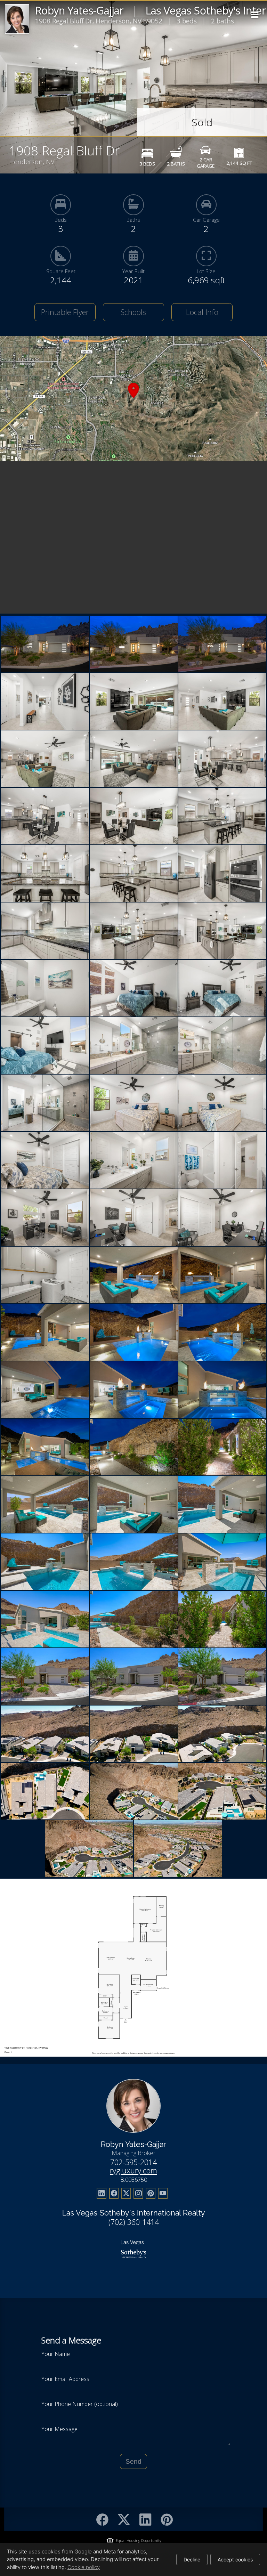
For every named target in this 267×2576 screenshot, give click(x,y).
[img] (255, 15)
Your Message (59, 2429)
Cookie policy (84, 2567)
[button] (133, 399)
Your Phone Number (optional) (80, 2404)
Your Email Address (65, 2379)
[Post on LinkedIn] (145, 2520)
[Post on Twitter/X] (124, 2520)
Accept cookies (235, 2559)
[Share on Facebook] (102, 2520)
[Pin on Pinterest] (167, 2520)
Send (133, 2461)
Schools (133, 312)
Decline (192, 2559)
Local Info (202, 312)
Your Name (56, 2354)
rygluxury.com (133, 2170)
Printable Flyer (65, 312)
